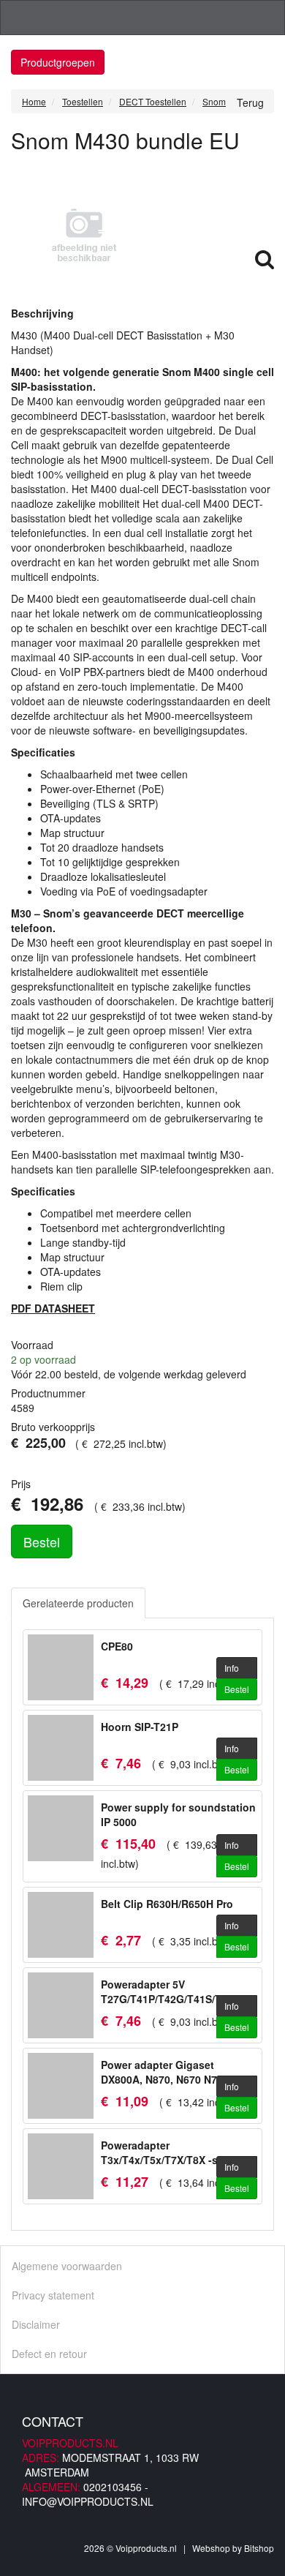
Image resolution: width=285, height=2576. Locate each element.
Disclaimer (36, 2324)
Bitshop (259, 2548)
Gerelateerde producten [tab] (78, 1603)
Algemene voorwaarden (67, 2266)
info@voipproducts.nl (88, 2501)
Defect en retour (49, 2354)
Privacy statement (53, 2295)
